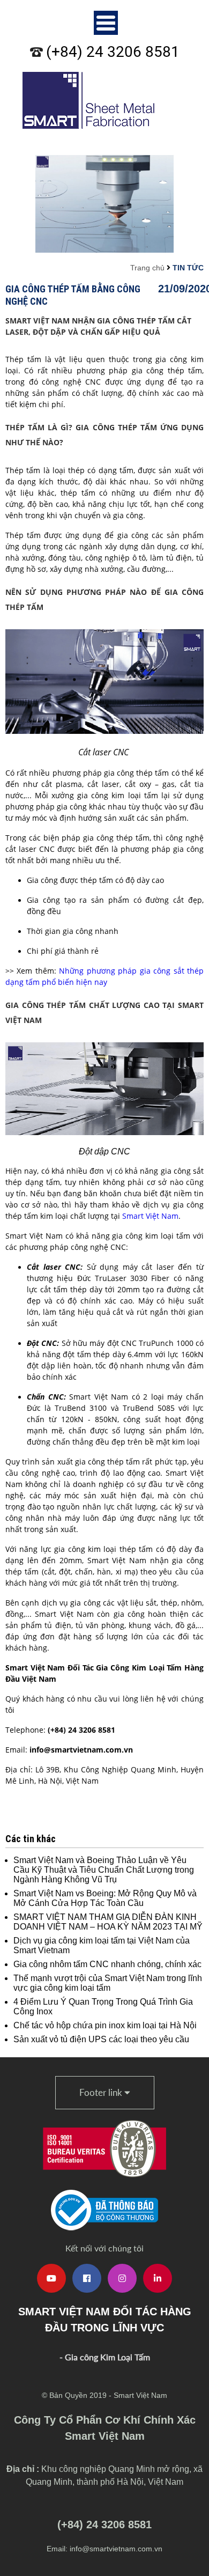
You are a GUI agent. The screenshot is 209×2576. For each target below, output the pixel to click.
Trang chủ (147, 268)
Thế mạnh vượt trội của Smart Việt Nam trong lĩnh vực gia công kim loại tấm (108, 1983)
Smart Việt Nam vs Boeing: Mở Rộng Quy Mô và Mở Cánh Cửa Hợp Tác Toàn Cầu (105, 1898)
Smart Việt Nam (150, 1216)
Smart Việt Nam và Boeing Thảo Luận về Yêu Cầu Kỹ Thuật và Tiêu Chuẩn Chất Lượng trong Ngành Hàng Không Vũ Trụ (104, 1870)
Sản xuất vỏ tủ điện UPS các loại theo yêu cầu (101, 2039)
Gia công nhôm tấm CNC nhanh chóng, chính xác (107, 1964)
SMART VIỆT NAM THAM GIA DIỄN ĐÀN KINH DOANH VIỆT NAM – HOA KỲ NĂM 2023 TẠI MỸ (108, 1922)
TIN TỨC (188, 268)
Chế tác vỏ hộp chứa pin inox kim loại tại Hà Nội (105, 2025)
